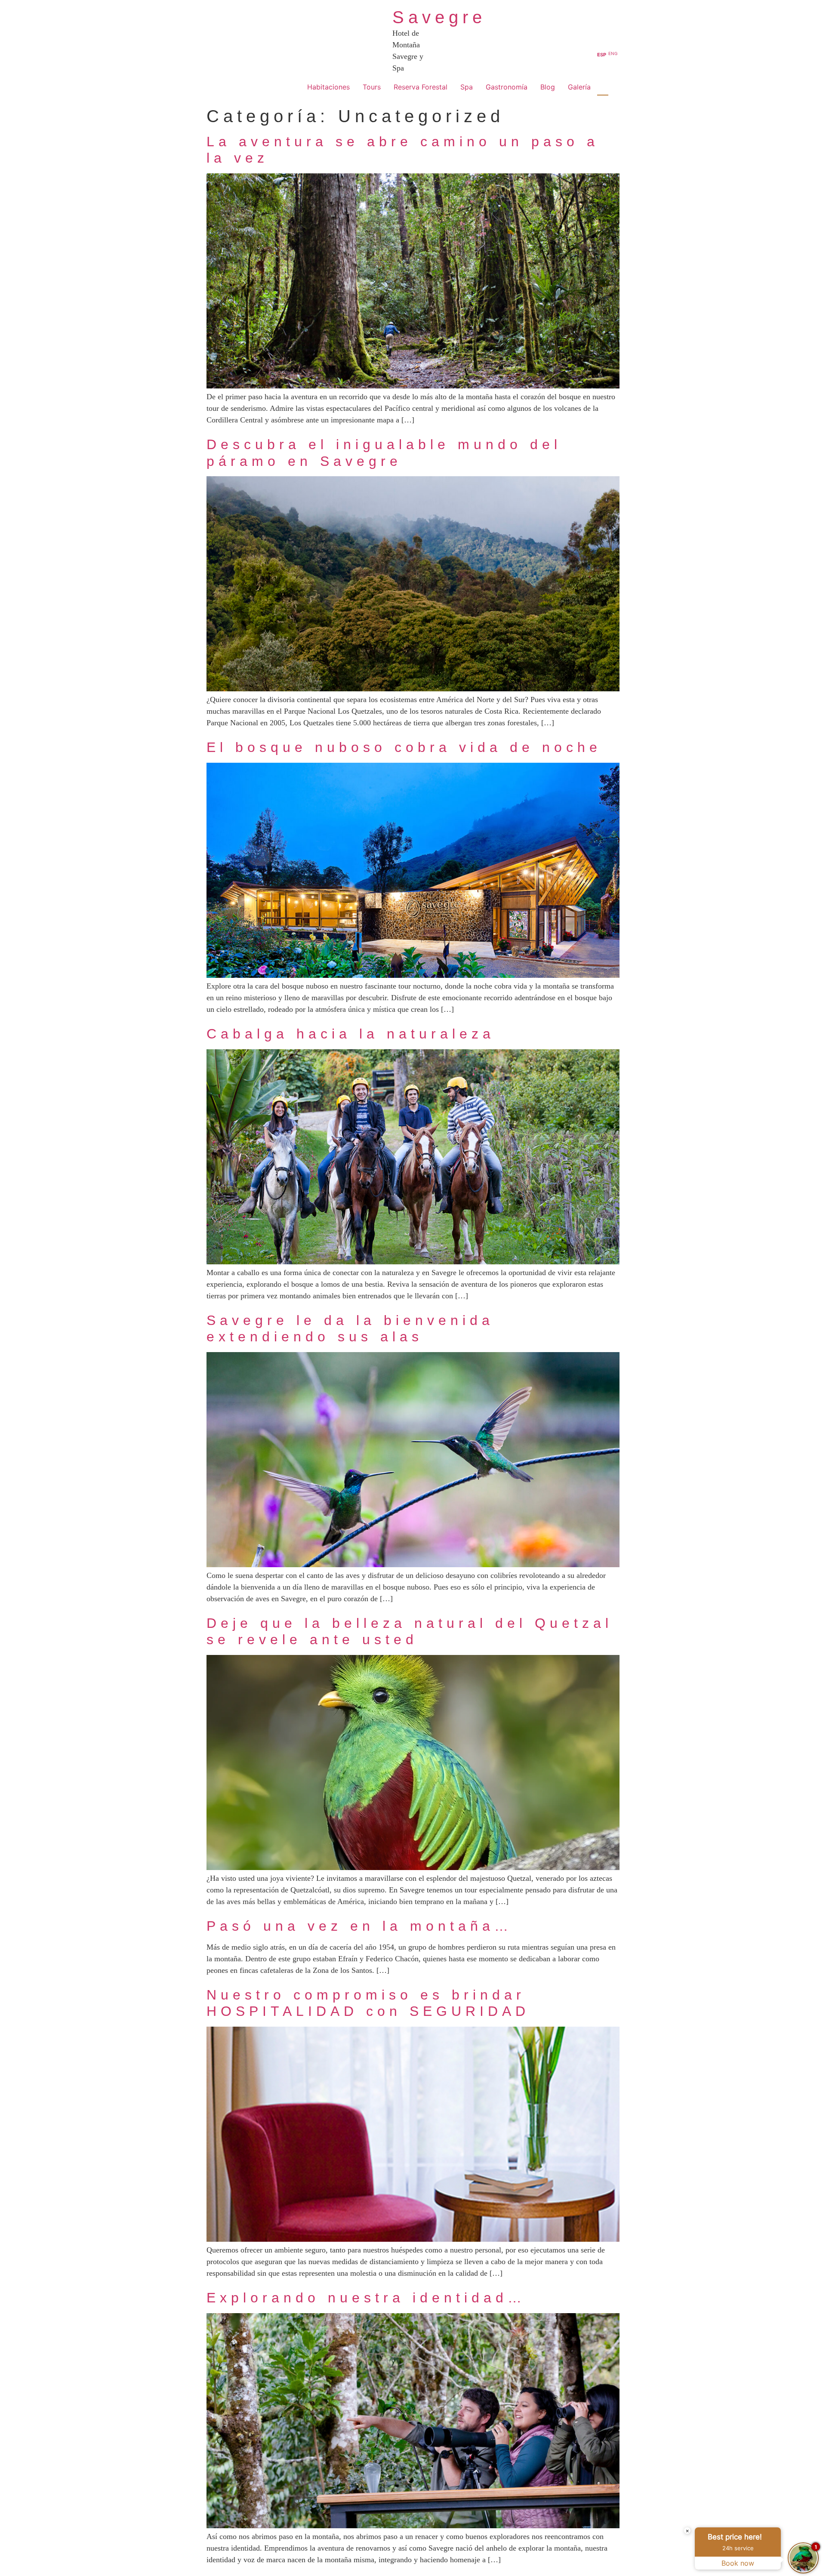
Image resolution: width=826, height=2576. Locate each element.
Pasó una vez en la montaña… (359, 1926)
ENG (613, 53)
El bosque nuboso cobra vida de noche (404, 747)
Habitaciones (328, 87)
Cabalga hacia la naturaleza (351, 1034)
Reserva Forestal (421, 87)
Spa (467, 87)
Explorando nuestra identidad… (366, 2298)
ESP (602, 55)
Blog (548, 87)
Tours (372, 87)
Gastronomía (507, 87)
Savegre (439, 17)
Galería (579, 87)
